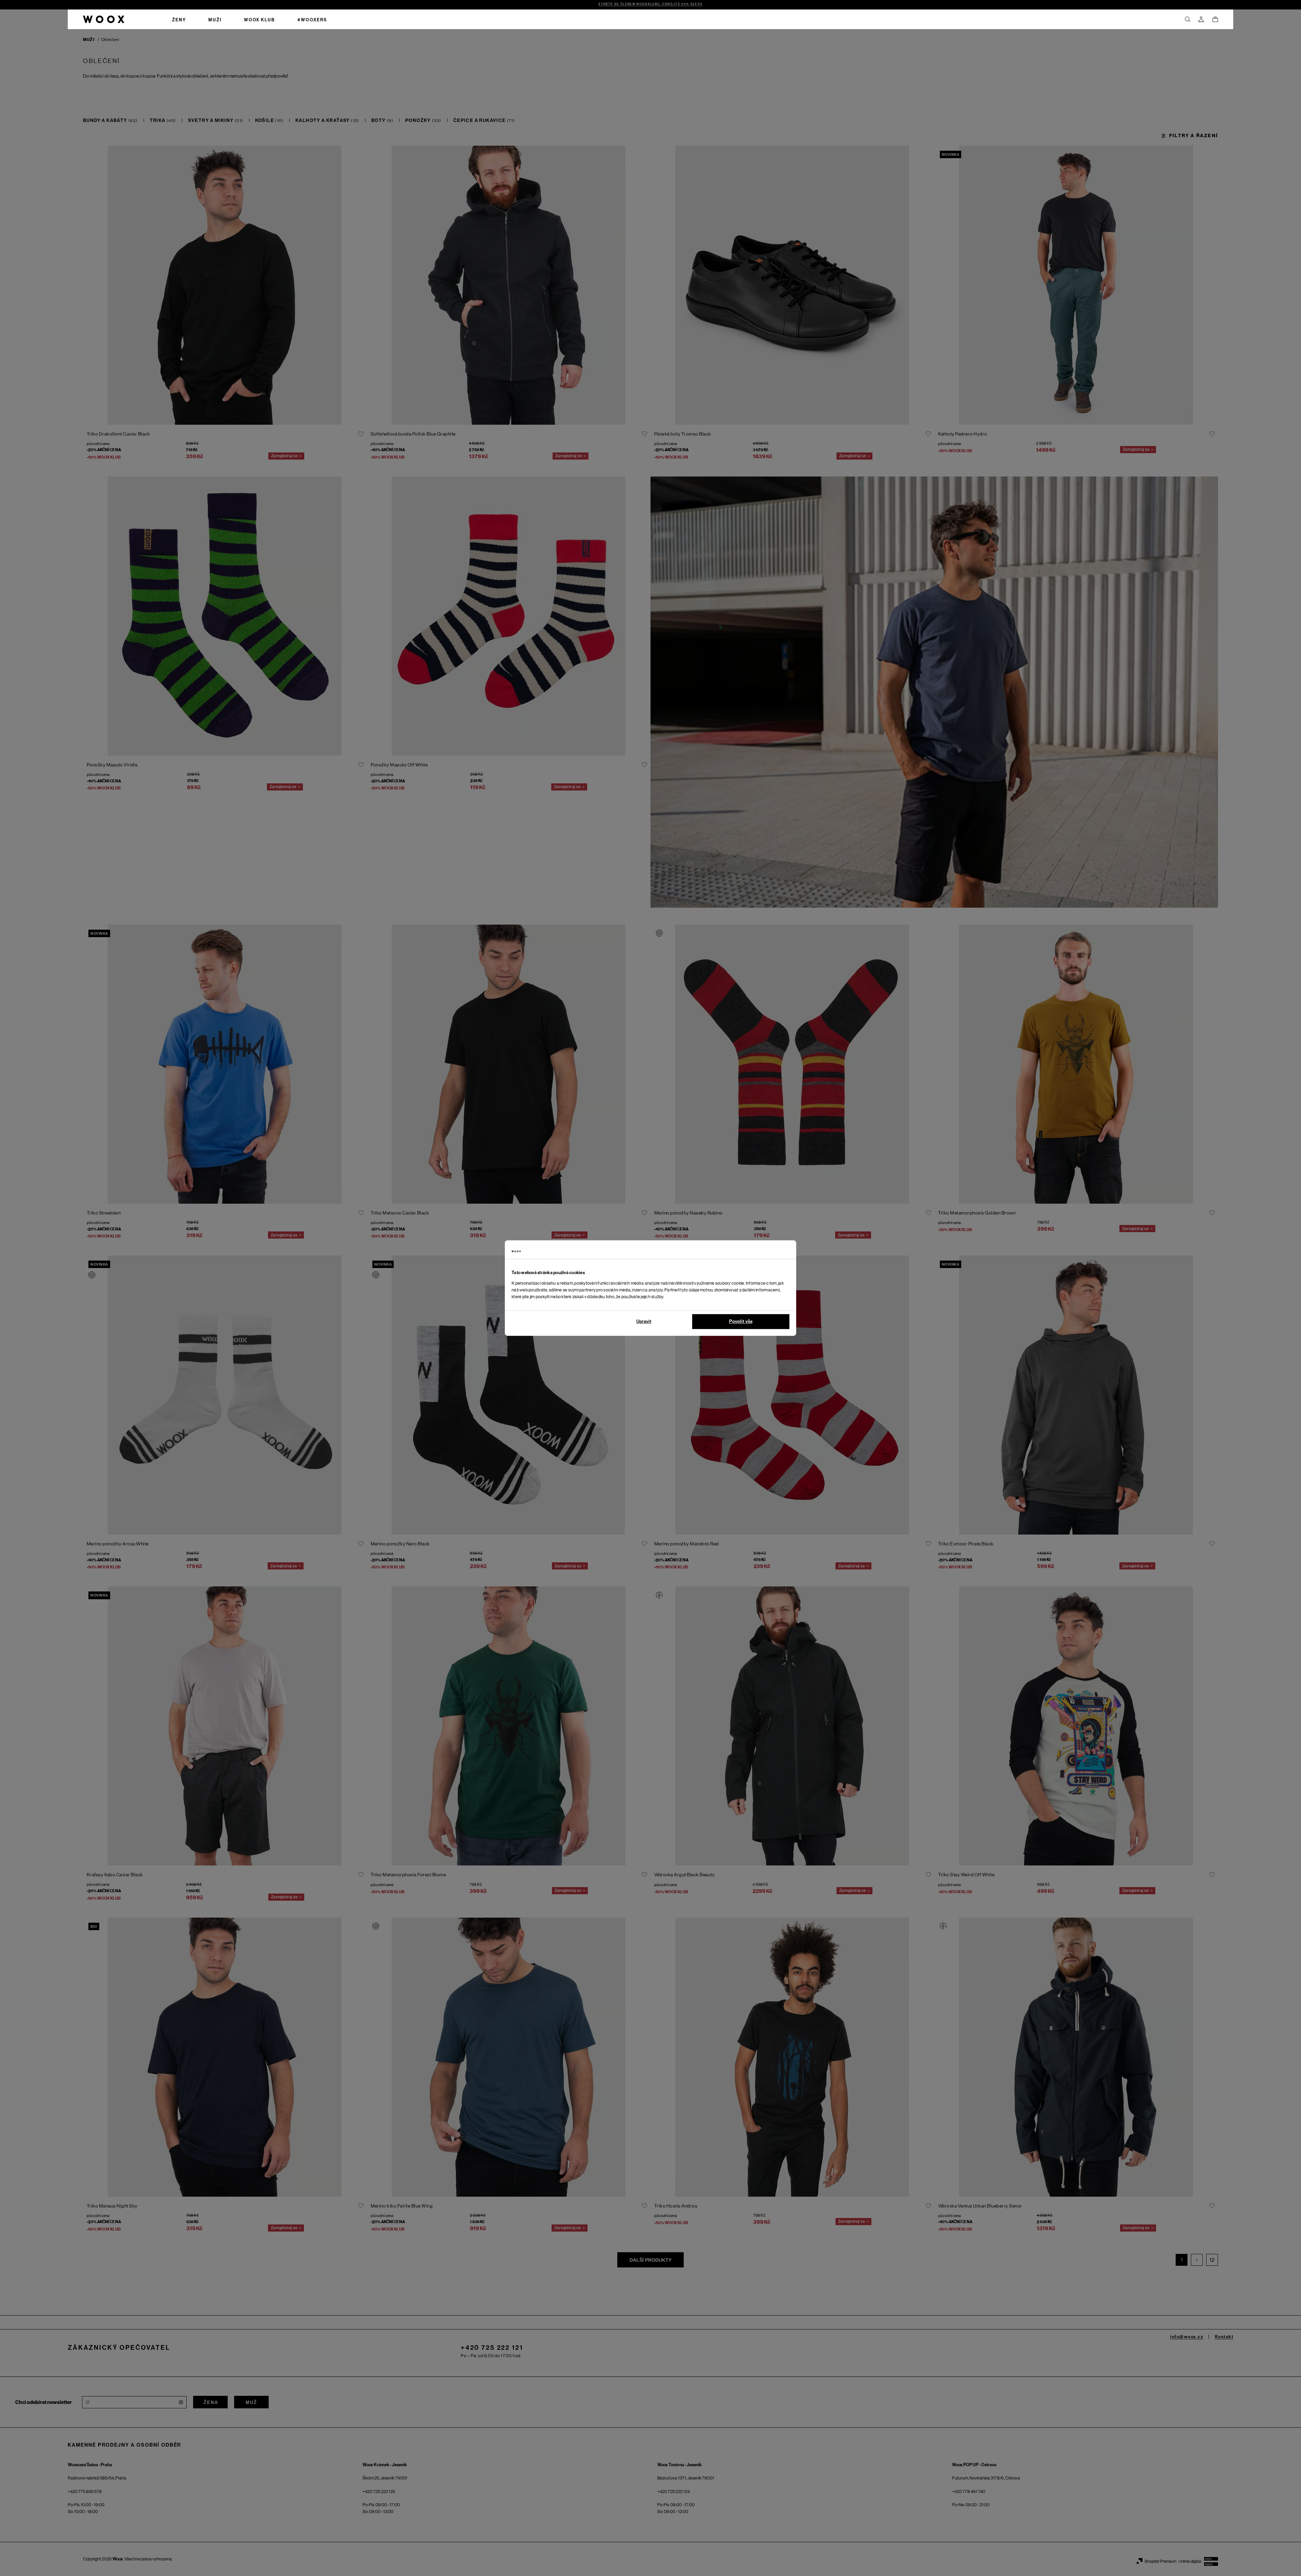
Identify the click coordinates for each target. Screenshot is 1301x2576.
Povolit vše (741, 1321)
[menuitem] (179, 19)
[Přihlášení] (1201, 19)
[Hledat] (1188, 19)
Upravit (644, 1321)
